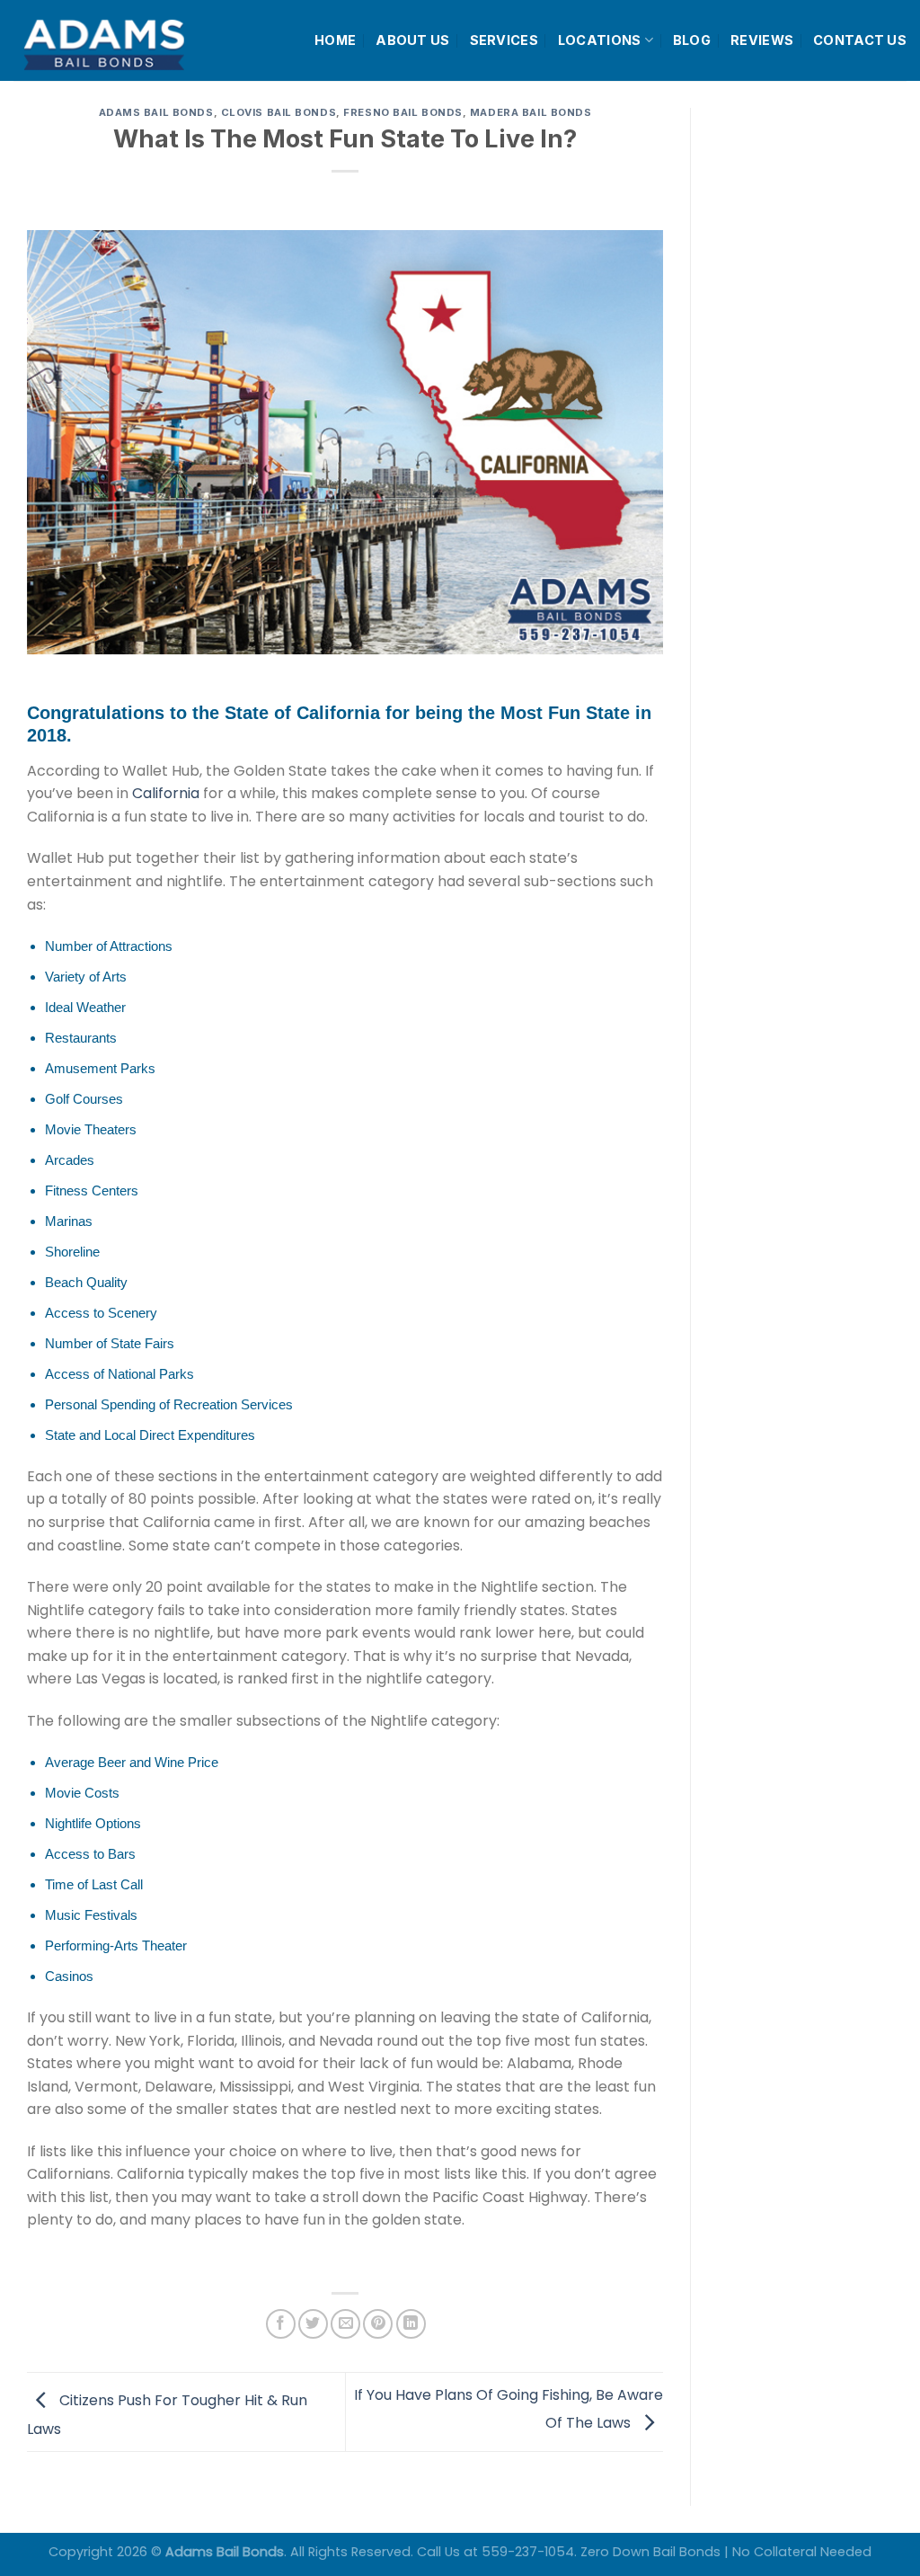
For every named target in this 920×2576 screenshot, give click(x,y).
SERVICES (504, 40)
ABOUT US (412, 40)
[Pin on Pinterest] (378, 2324)
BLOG (692, 40)
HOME (335, 40)
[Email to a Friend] (345, 2324)
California (166, 793)
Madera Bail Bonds (531, 112)
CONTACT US (860, 40)
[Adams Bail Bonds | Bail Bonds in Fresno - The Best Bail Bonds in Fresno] (147, 41)
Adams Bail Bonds (156, 112)
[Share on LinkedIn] (411, 2324)
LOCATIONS (600, 40)
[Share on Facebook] (281, 2324)
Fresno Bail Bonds (403, 112)
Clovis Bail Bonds (279, 112)
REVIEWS (762, 40)
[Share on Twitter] (313, 2324)
